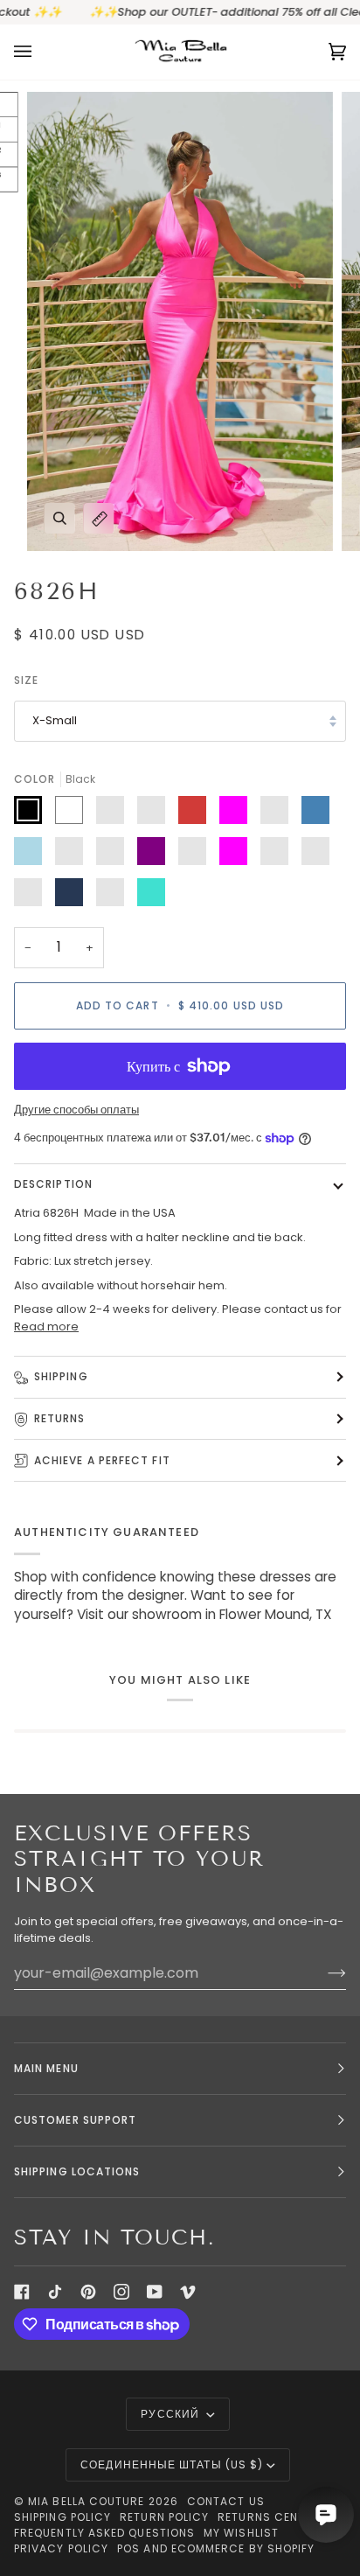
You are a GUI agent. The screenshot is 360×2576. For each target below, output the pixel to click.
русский (172, 2414)
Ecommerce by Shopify (243, 2548)
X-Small (55, 720)
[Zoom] (60, 518)
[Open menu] (40, 52)
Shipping (61, 1376)
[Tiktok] (55, 2292)
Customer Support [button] (75, 2120)
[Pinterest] (88, 2292)
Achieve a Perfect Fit (102, 1460)
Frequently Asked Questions (104, 2533)
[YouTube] (155, 2292)
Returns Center (268, 2517)
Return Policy (164, 2517)
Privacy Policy (61, 2548)
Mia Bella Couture (86, 2501)
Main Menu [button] (46, 2068)
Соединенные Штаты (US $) (172, 2464)
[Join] (323, 1972)
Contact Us (226, 2501)
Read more (46, 1326)
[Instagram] (121, 2292)
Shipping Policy (62, 2517)
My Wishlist (241, 2533)
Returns (60, 1418)
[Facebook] (22, 2292)
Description (53, 1184)
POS (128, 2548)
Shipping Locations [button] (77, 2171)
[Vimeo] (188, 2292)
